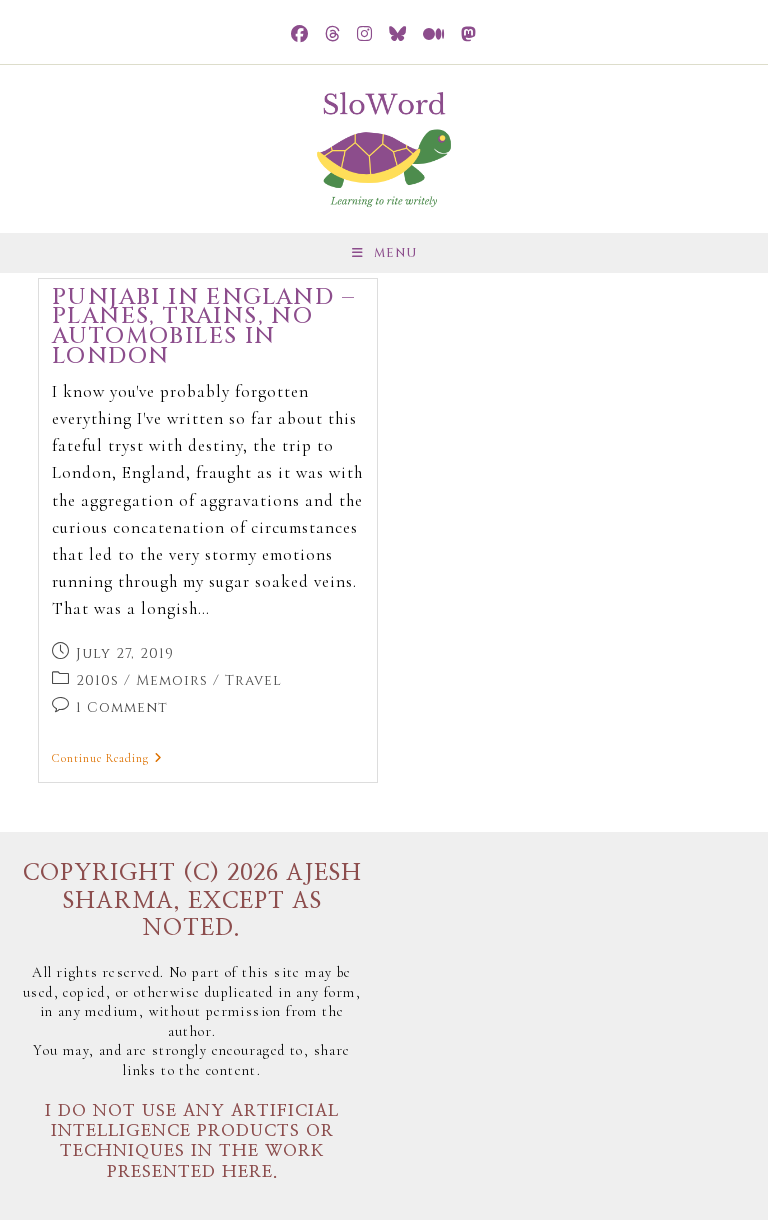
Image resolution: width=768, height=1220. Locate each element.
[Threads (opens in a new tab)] (333, 35)
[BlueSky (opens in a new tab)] (398, 35)
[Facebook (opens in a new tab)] (300, 35)
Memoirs (172, 680)
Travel (253, 680)
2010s (97, 680)
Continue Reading (107, 758)
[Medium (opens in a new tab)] (434, 35)
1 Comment (122, 707)
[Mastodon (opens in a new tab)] (469, 35)
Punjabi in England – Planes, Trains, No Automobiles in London (203, 327)
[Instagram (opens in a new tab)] (365, 35)
